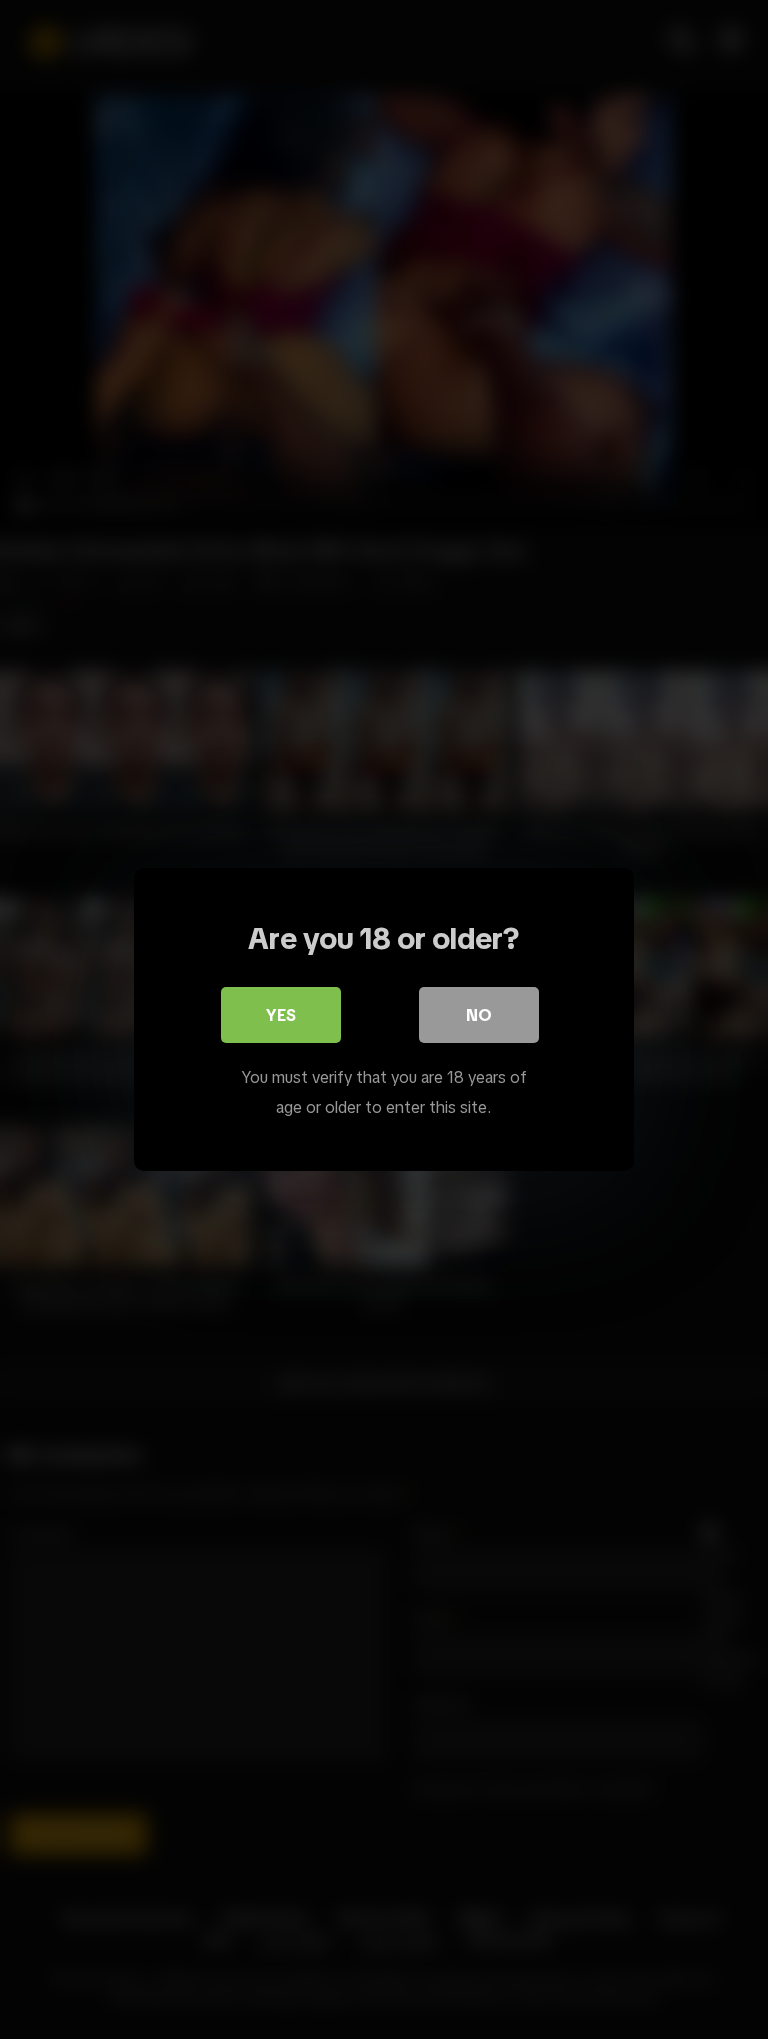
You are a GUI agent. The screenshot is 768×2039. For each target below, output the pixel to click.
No (479, 1015)
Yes (281, 1015)
